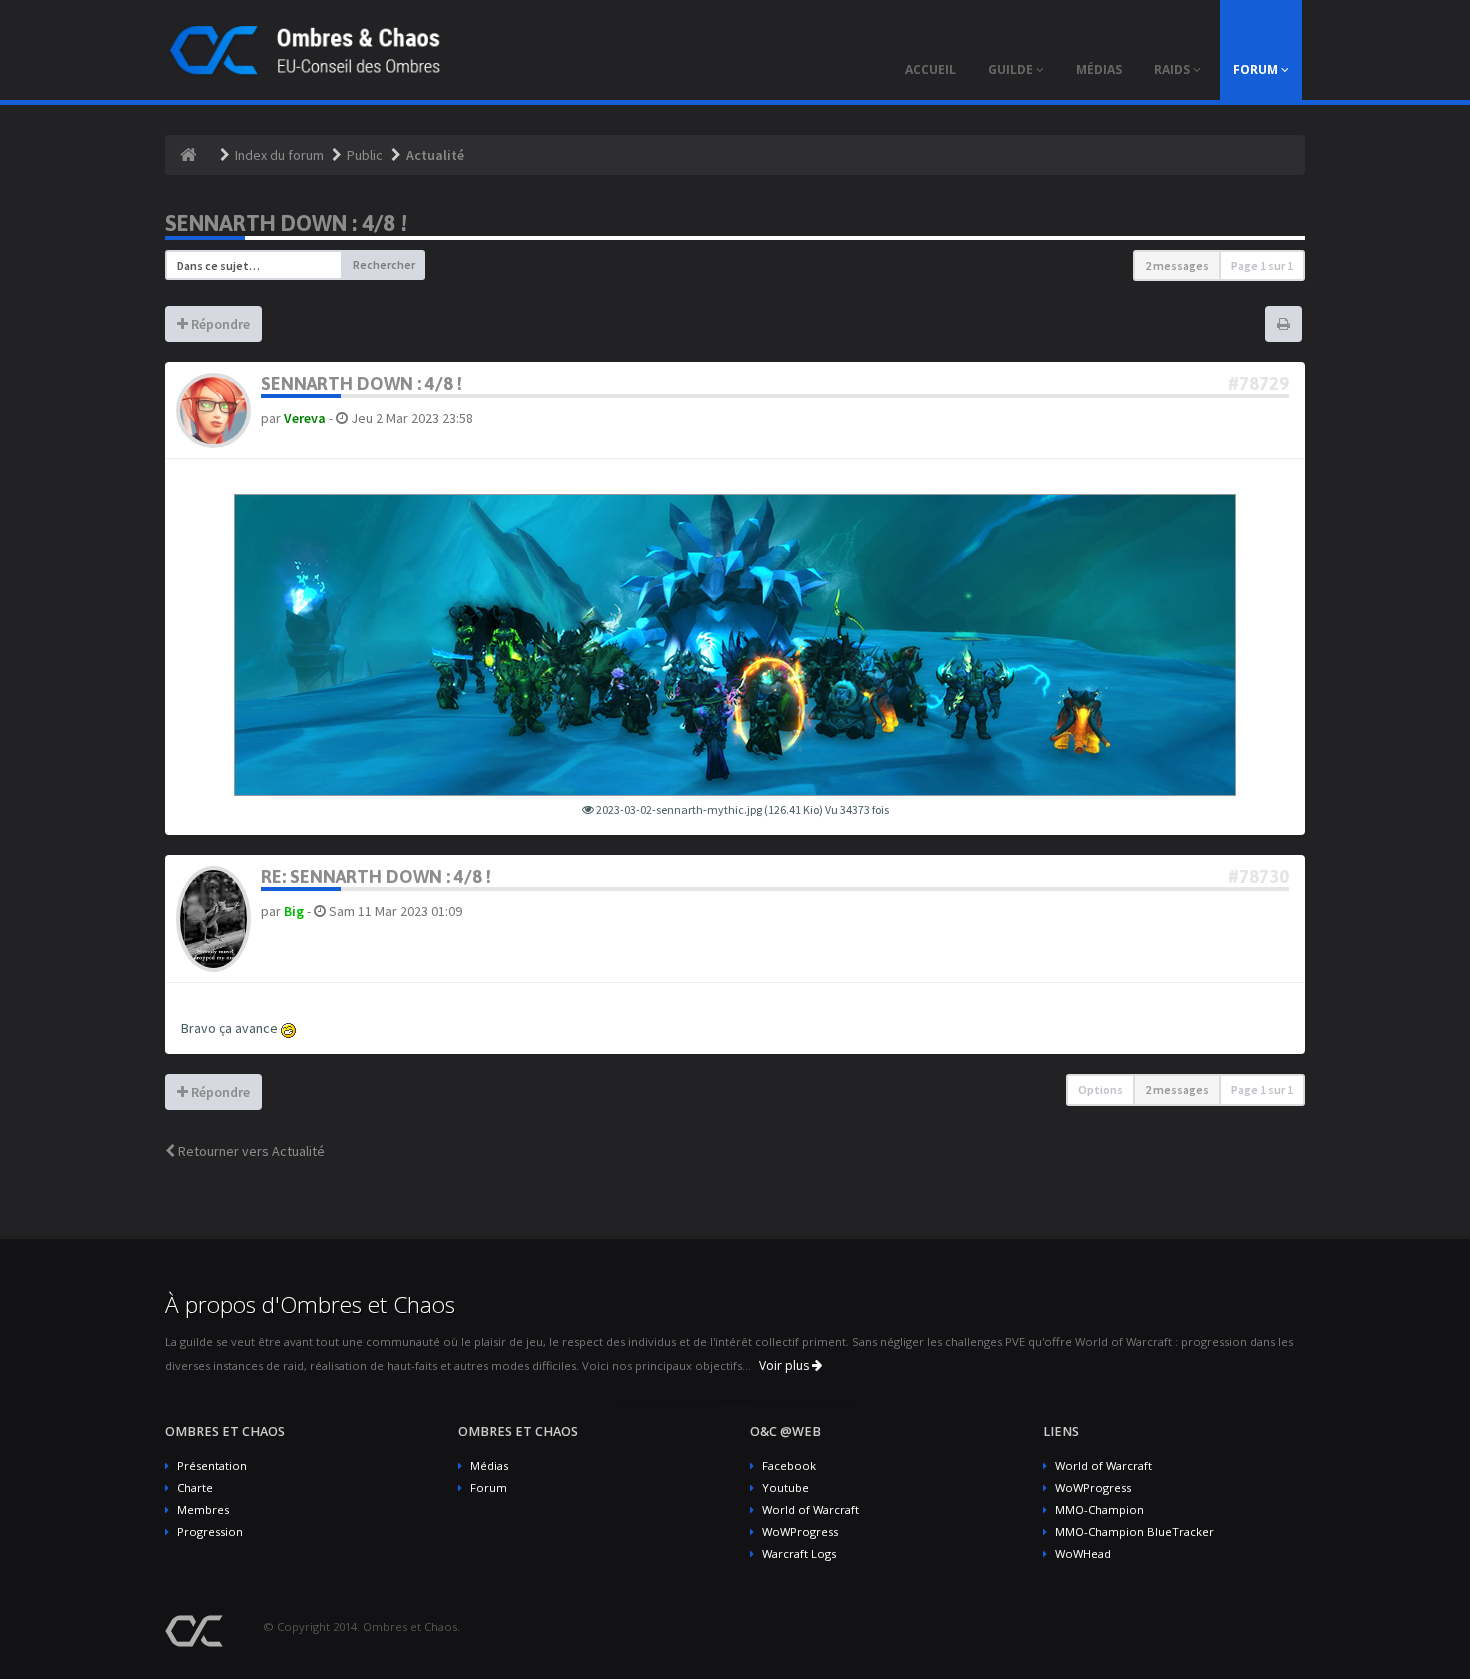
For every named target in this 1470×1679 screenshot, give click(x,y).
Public (365, 155)
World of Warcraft (810, 1509)
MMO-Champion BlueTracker (1134, 1531)
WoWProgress (800, 1531)
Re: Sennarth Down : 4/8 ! (376, 876)
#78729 (1258, 383)
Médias (489, 1465)
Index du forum (279, 155)
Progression (210, 1531)
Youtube (785, 1487)
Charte (195, 1487)
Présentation (212, 1465)
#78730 (1258, 876)
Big (294, 911)
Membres (203, 1509)
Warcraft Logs (799, 1553)
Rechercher (384, 264)
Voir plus (785, 1365)
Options (1100, 1089)
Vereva (305, 418)
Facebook (789, 1465)
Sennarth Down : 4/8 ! (286, 223)
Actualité (435, 155)
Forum (488, 1487)
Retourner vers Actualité (250, 1151)
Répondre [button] (219, 324)
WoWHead (1083, 1553)
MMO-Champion (1099, 1509)
